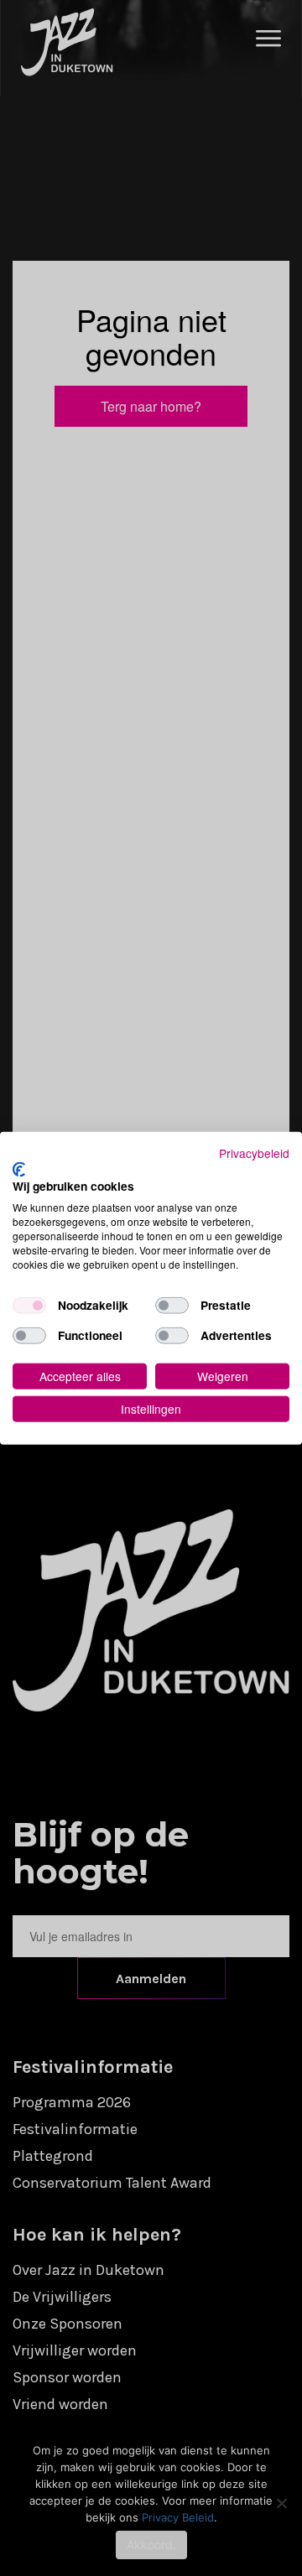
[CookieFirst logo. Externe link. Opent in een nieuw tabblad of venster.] (19, 1169)
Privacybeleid (254, 1153)
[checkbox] (29, 1306)
